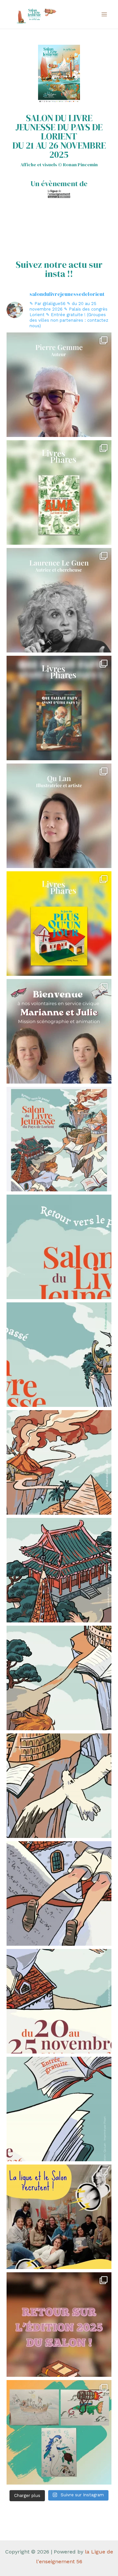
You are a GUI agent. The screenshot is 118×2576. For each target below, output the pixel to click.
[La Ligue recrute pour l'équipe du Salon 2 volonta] (59, 2217)
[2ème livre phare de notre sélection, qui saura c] (59, 708)
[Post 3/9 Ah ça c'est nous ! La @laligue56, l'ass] (59, 1893)
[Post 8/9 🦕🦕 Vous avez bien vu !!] (59, 1355)
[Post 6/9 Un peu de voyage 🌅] (59, 1570)
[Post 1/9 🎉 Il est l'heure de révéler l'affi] (59, 2109)
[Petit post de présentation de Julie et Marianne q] (59, 1031)
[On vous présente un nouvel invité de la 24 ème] (59, 385)
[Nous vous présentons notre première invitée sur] (59, 816)
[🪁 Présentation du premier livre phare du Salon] (59, 924)
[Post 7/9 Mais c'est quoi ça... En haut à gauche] (59, 1462)
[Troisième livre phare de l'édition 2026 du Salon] (59, 492)
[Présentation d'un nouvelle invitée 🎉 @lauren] (59, 600)
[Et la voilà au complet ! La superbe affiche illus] (59, 1139)
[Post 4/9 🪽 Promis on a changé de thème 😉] (59, 1786)
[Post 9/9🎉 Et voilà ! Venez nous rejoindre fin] (59, 1247)
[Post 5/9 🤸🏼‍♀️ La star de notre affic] (59, 1678)
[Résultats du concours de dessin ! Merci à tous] (59, 2432)
